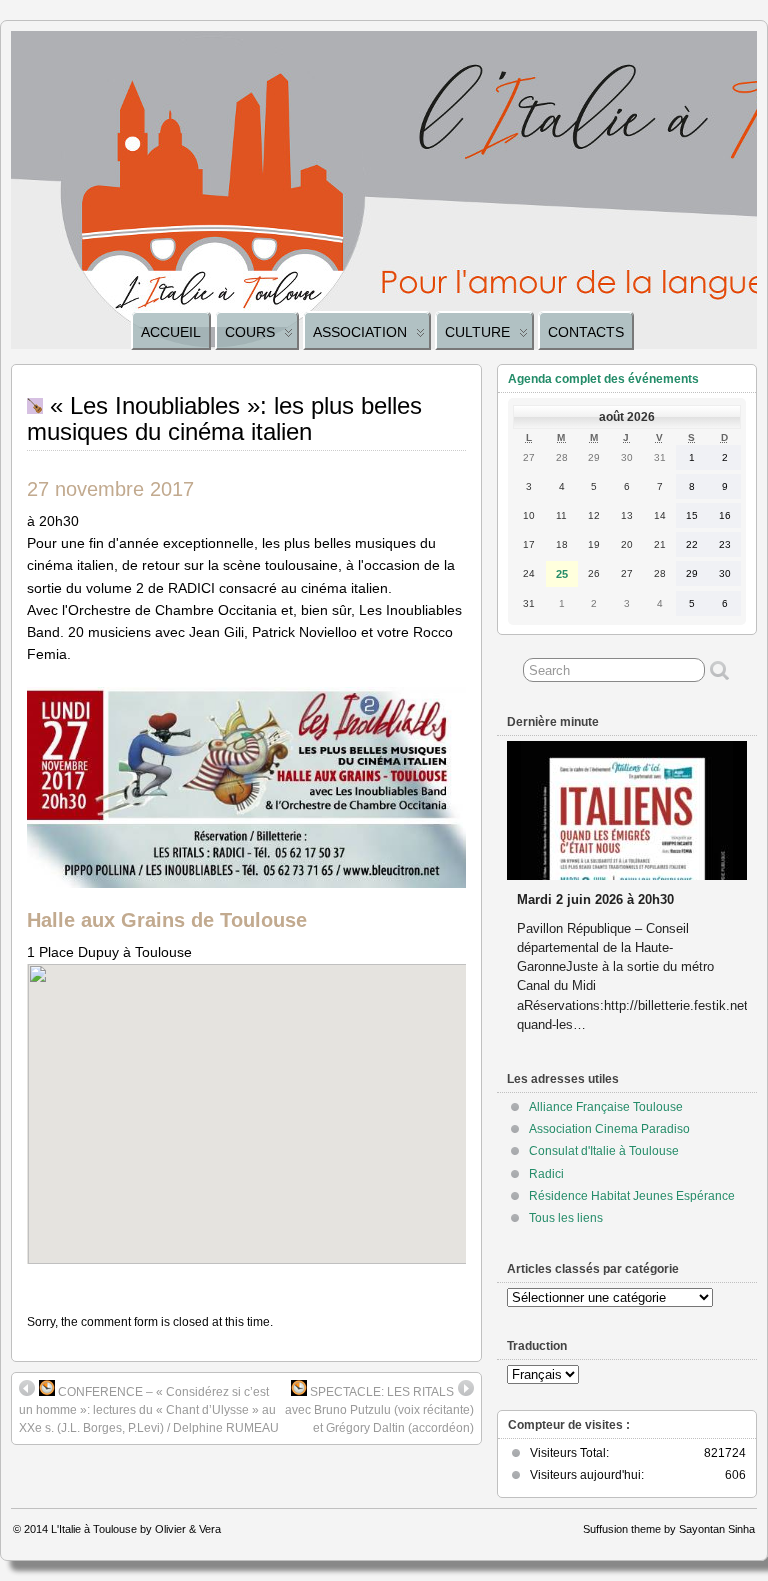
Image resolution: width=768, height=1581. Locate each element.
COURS (250, 332)
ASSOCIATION (360, 332)
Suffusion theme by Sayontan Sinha (669, 1529)
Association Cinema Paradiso (609, 1129)
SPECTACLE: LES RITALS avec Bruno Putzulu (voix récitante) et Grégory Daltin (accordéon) (379, 1410)
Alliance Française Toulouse (606, 1107)
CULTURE (477, 332)
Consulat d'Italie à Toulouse (604, 1151)
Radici (546, 1174)
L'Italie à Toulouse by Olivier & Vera (136, 1529)
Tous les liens (566, 1218)
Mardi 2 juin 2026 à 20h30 (595, 899)
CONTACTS (586, 332)
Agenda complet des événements (603, 379)
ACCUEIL (171, 332)
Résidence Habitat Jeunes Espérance (632, 1196)
